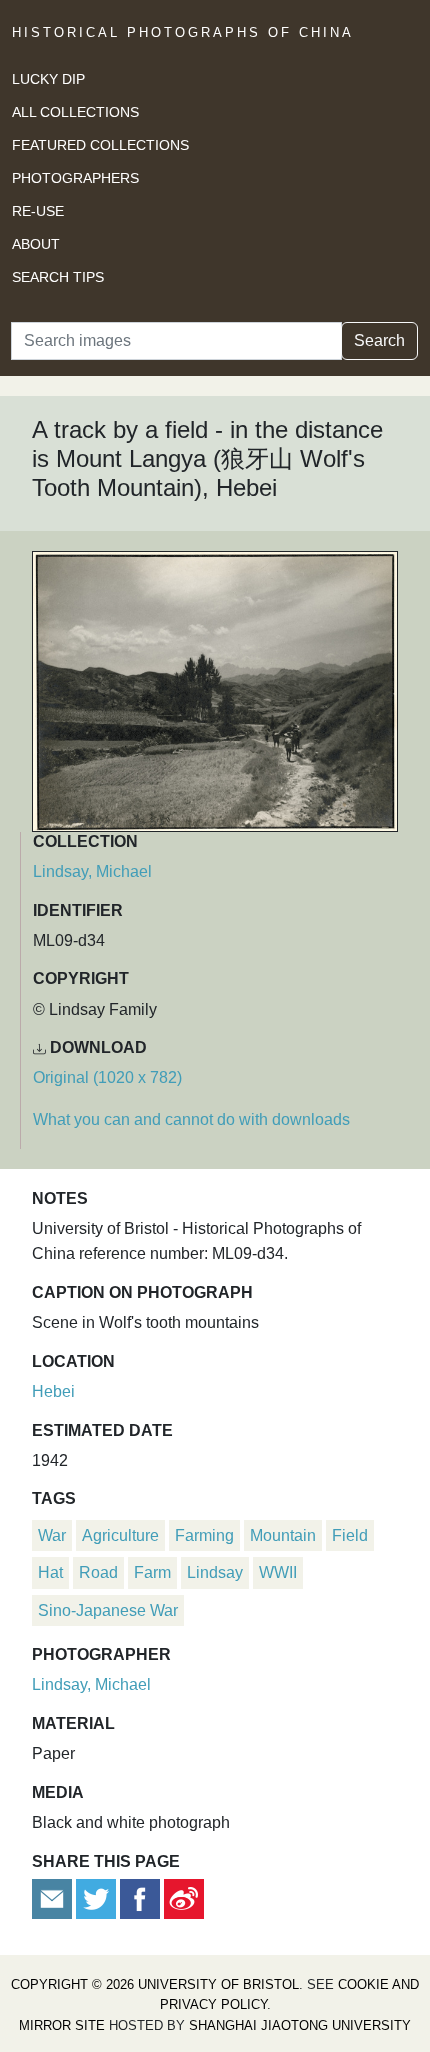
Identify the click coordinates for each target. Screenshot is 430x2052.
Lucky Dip (48, 79)
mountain (283, 1535)
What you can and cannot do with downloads (191, 1119)
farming (204, 1535)
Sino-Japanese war (108, 1610)
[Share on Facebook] (140, 1897)
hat (50, 1572)
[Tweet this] (98, 1897)
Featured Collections (100, 145)
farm (152, 1572)
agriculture (120, 1535)
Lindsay (215, 1572)
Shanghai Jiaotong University (300, 2025)
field (350, 1535)
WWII (278, 1572)
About (36, 244)
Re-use (38, 211)
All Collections (75, 112)
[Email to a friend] (54, 1897)
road (98, 1572)
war (52, 1535)
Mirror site (62, 2025)
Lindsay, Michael (92, 871)
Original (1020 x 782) (107, 1077)
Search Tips (58, 277)
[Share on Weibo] (184, 1897)
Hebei (53, 1391)
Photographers (75, 178)
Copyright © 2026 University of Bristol (155, 1984)
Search (379, 340)
